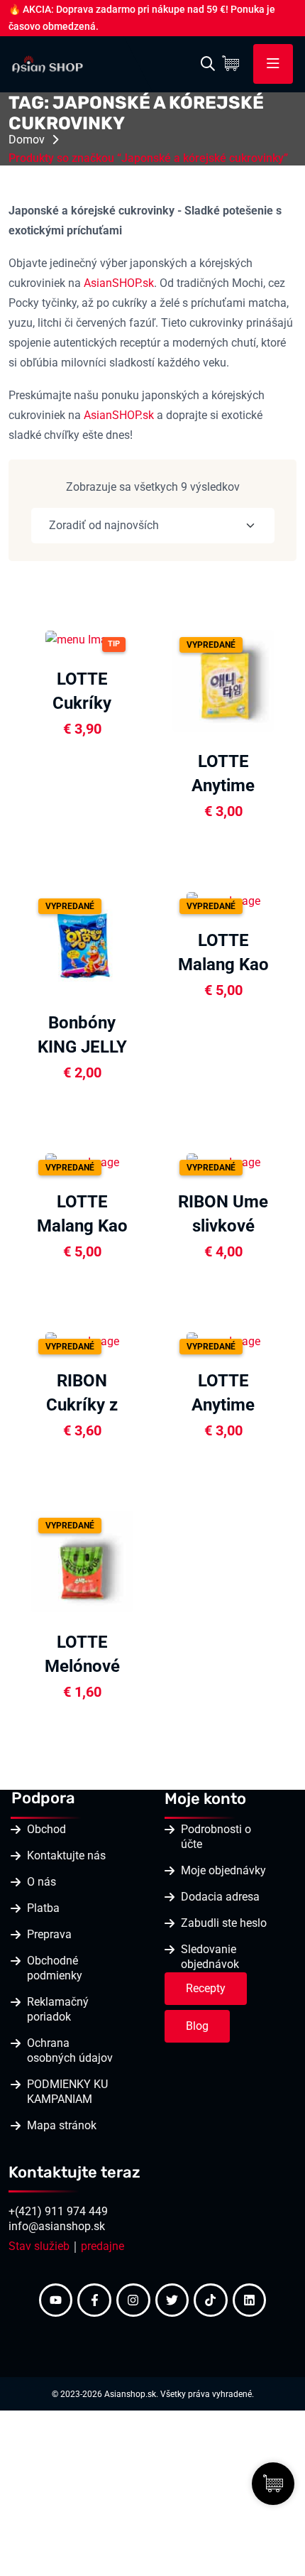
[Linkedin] (250, 2300)
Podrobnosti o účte (216, 1837)
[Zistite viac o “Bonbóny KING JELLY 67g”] (140, 941)
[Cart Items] (234, 64)
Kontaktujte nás (66, 1855)
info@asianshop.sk (57, 2226)
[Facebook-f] (94, 2300)
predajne (102, 2246)
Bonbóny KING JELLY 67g (82, 1047)
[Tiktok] (211, 2300)
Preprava (49, 1934)
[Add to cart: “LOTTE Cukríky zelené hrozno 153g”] (140, 638)
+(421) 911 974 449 (58, 2211)
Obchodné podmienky (55, 1968)
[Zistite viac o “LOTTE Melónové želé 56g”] (140, 1560)
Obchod (46, 1829)
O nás (41, 1882)
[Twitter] (172, 2300)
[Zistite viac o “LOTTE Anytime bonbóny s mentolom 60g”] (281, 1339)
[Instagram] (133, 2300)
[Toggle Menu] (273, 64)
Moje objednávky (223, 1870)
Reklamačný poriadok (58, 2009)
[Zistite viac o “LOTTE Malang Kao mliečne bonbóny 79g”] (140, 1161)
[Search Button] (208, 64)
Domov (27, 140)
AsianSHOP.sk (119, 283)
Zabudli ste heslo (224, 1923)
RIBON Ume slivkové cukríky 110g (223, 1226)
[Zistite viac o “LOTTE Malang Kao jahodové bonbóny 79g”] (281, 899)
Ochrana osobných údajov (70, 2050)
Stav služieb (39, 2246)
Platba (43, 1908)
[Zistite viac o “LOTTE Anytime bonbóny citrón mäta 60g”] (281, 680)
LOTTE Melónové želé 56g (82, 1666)
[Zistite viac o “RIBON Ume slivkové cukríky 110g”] (281, 1161)
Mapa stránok (62, 2125)
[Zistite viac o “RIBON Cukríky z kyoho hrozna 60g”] (140, 1339)
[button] (140, 675)
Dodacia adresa (220, 1897)
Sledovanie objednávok (210, 1957)
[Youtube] (56, 2300)
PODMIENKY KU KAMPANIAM (67, 2092)
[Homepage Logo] (48, 63)
